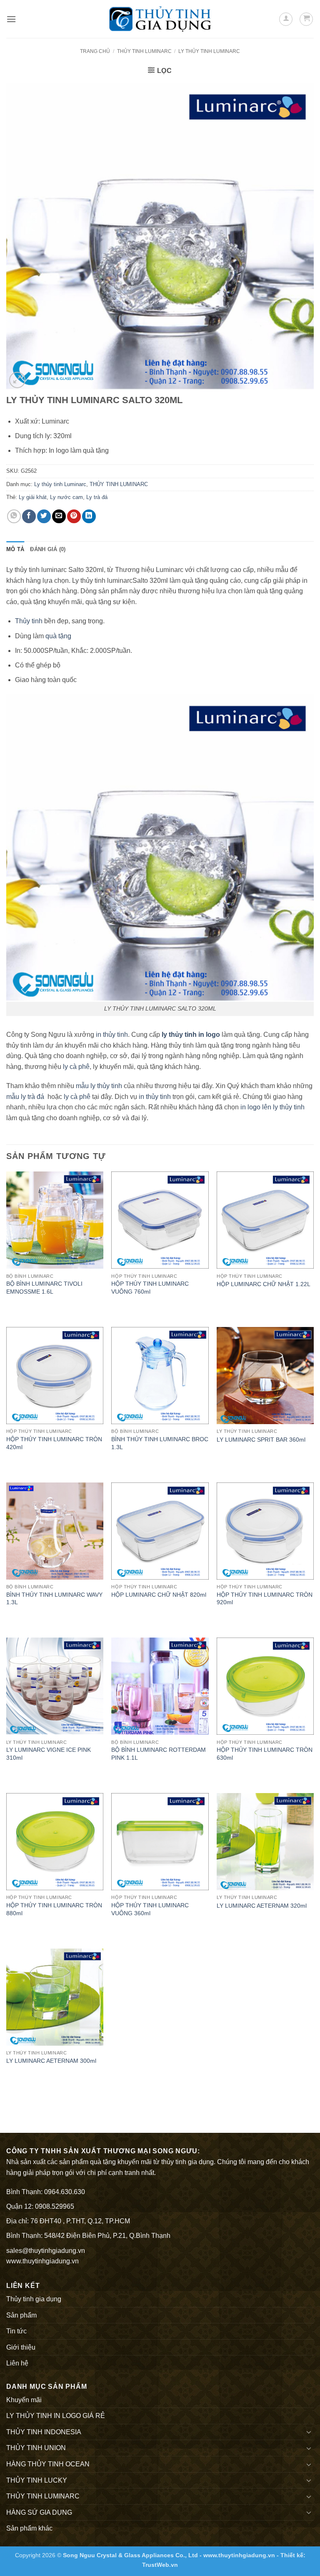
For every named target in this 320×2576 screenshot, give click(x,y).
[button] (11, 19)
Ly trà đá (97, 497)
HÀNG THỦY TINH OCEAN (48, 2464)
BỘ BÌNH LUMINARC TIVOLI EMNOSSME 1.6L (44, 1288)
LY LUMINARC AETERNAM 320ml (262, 1906)
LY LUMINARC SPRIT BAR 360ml (261, 1440)
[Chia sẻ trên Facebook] (29, 516)
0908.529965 (55, 2206)
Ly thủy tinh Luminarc (209, 51)
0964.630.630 (65, 2192)
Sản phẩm (21, 2315)
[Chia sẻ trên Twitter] (44, 516)
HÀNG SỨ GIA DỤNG (39, 2512)
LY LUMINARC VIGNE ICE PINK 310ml (49, 1754)
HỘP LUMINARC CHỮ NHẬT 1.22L (264, 1284)
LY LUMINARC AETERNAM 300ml (51, 2061)
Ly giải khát (33, 497)
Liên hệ (17, 2363)
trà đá (36, 1097)
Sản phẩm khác (29, 2528)
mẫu (13, 1097)
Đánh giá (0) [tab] (48, 549)
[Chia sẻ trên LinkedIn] (89, 516)
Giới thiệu (21, 2347)
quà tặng (58, 636)
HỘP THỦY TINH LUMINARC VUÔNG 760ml (150, 1288)
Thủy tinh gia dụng (34, 2299)
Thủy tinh (29, 621)
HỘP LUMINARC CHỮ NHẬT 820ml (159, 1595)
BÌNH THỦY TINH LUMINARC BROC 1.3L (160, 1443)
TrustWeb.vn (160, 2565)
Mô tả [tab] (15, 549)
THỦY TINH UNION (36, 2448)
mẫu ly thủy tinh (98, 1086)
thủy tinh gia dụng (187, 2162)
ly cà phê (76, 1067)
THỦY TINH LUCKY (37, 2480)
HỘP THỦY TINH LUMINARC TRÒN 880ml (54, 1909)
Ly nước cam (66, 497)
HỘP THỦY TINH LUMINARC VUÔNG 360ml (150, 1909)
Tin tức (16, 2331)
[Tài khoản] (286, 19)
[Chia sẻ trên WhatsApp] (14, 516)
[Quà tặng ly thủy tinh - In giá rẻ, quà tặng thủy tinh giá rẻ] (160, 19)
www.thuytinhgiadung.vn (42, 2261)
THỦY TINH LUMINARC (144, 51)
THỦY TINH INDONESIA (44, 2432)
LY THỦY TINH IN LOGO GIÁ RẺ (56, 2416)
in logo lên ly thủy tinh (272, 1107)
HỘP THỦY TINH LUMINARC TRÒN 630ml (265, 1754)
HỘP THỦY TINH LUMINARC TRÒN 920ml (265, 1599)
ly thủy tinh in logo (191, 1035)
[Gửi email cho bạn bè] (59, 516)
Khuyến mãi (24, 2400)
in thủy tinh (112, 1035)
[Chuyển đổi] (309, 2432)
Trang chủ (95, 51)
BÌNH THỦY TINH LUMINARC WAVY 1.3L (54, 1599)
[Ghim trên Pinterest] (74, 516)
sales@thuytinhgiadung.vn (46, 2251)
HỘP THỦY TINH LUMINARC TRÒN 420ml (54, 1443)
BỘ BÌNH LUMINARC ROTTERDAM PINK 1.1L (159, 1754)
